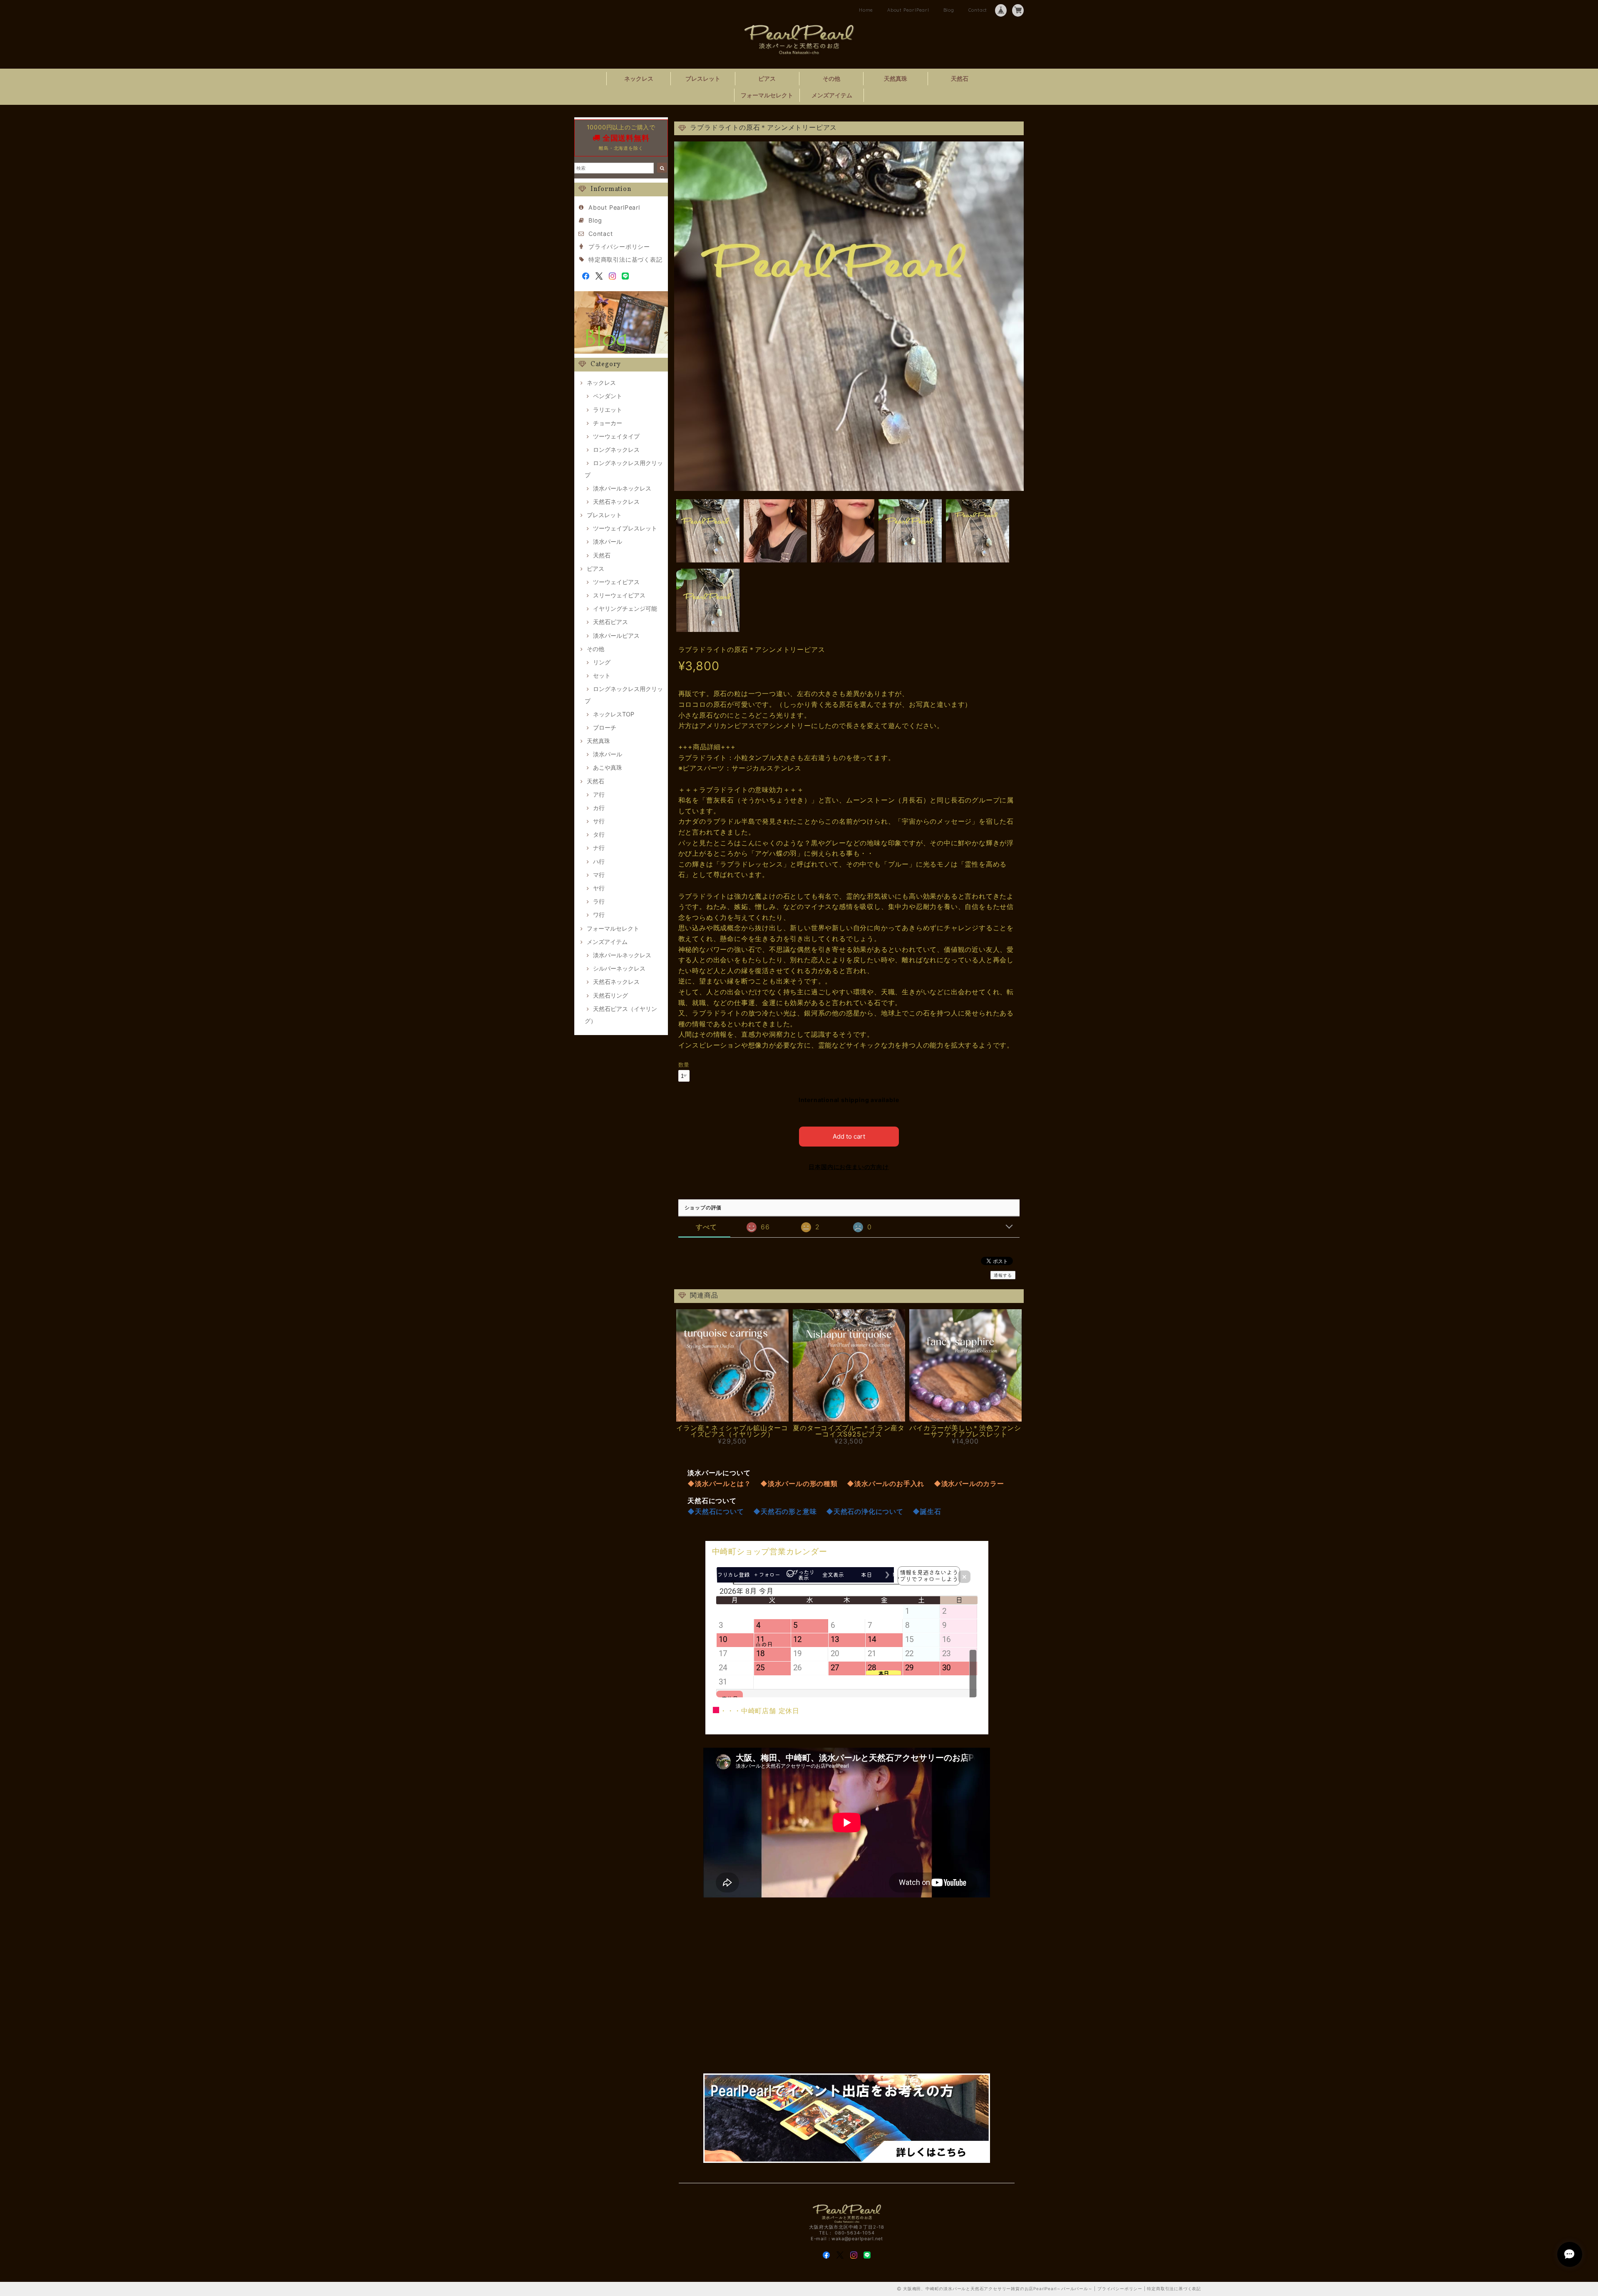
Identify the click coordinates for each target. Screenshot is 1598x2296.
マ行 (599, 875)
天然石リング (610, 995)
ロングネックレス (616, 450)
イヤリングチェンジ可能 (625, 608)
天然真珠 (896, 78)
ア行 (599, 794)
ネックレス (639, 78)
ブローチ (605, 727)
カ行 (599, 808)
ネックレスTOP (614, 714)
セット (602, 675)
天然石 (960, 78)
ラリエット (608, 410)
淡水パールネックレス (622, 488)
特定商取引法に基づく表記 (625, 259)
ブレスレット (703, 78)
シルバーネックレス (619, 968)
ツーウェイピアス (616, 582)
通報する (1003, 1275)
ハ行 (599, 861)
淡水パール (608, 541)
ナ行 (599, 848)
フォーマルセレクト (767, 95)
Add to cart (849, 1136)
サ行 (599, 821)
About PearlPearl (908, 10)
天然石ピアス (610, 622)
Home (866, 10)
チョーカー (608, 423)
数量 (684, 1065)
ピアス (767, 78)
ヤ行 (599, 888)
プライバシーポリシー (619, 246)
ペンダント (608, 396)
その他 (831, 78)
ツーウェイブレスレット (625, 528)
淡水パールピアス (616, 635)
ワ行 (599, 915)
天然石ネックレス (616, 502)
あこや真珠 (608, 767)
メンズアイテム (832, 95)
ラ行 (599, 901)
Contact (978, 10)
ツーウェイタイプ (616, 436)
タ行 (599, 834)
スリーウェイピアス (619, 595)
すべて (706, 1227)
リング (602, 662)
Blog (949, 10)
